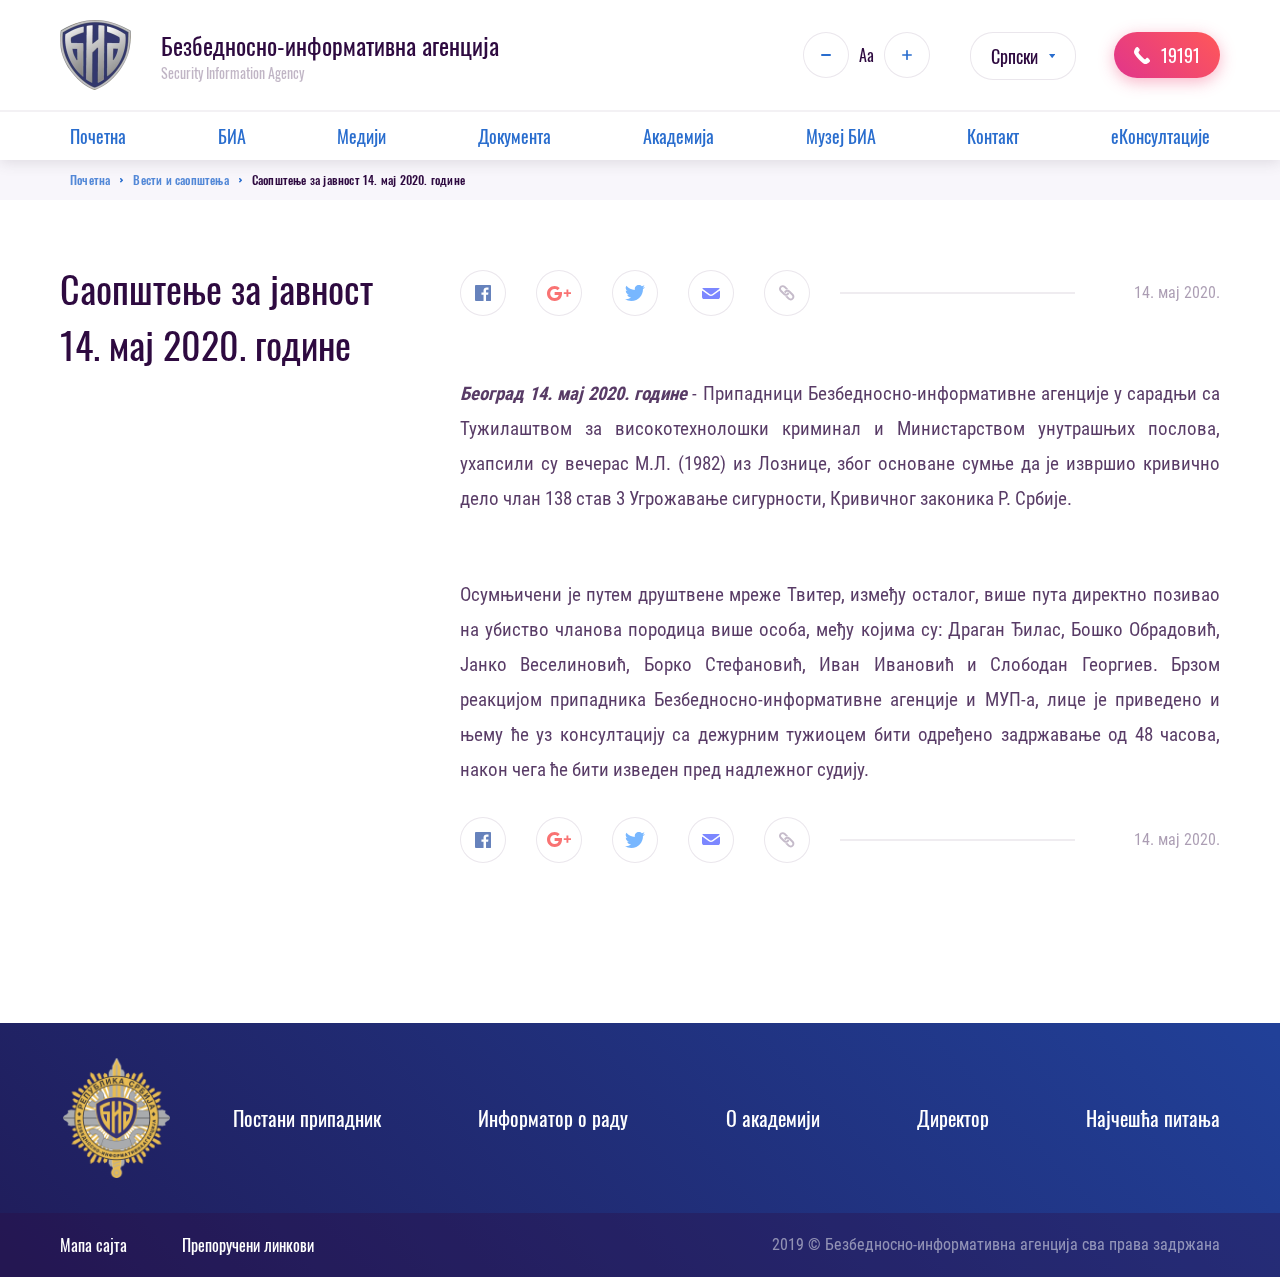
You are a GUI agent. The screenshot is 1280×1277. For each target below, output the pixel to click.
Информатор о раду (553, 1118)
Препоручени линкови (248, 1245)
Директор (953, 1118)
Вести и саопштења (180, 179)
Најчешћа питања (1153, 1118)
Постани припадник (307, 1118)
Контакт (993, 136)
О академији (773, 1118)
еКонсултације (1160, 136)
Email (711, 293)
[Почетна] (95, 55)
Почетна (98, 136)
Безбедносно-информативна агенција (330, 45)
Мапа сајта (93, 1245)
